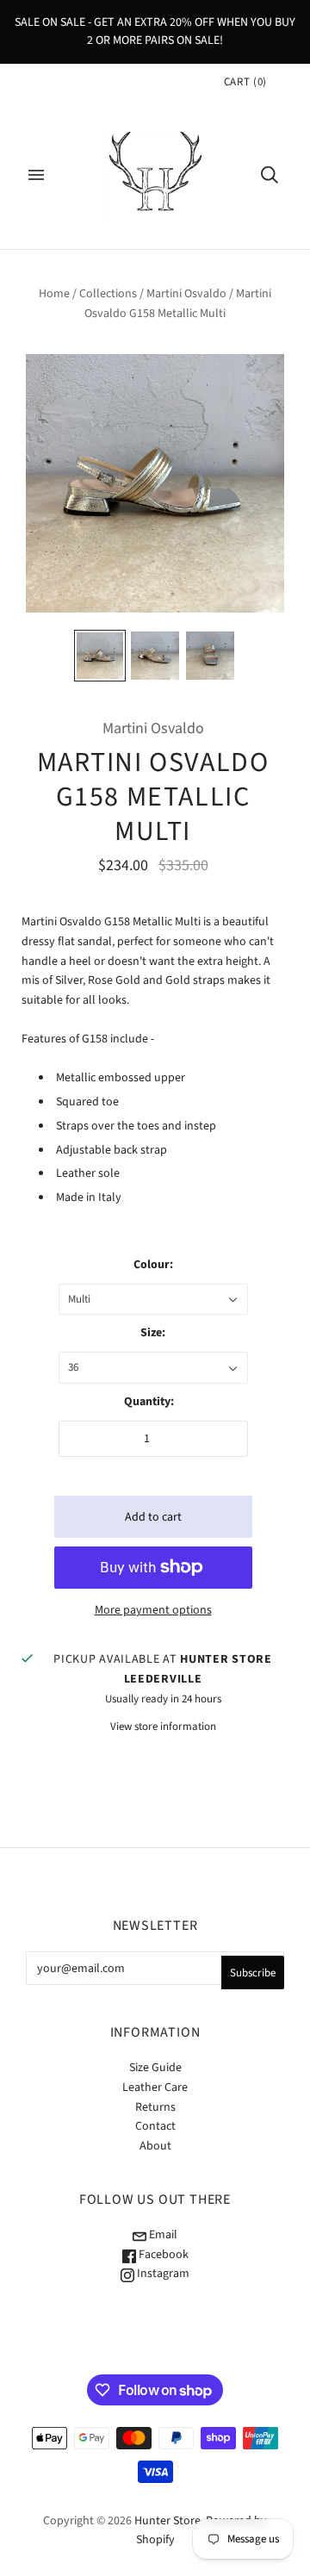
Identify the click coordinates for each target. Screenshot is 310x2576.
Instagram (162, 2274)
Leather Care (155, 2088)
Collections (108, 294)
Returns (155, 2107)
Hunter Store (167, 2521)
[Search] (270, 175)
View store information (163, 1727)
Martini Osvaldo (186, 294)
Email (162, 2235)
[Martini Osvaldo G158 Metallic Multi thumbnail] (100, 656)
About (155, 2146)
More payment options (153, 1610)
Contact (155, 2126)
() (245, 82)
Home (54, 294)
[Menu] (36, 175)
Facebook (162, 2255)
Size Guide (155, 2068)
